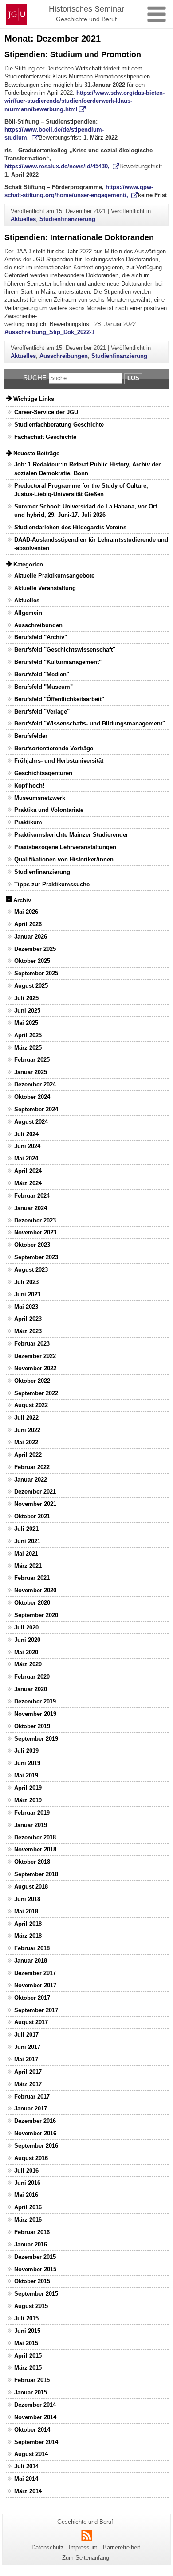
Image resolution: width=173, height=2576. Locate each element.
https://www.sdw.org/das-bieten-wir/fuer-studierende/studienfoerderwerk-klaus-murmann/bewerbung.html (85, 101)
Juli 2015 (26, 2318)
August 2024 (31, 1122)
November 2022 (35, 1368)
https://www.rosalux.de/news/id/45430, (58, 166)
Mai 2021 (26, 1554)
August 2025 (31, 986)
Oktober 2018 (32, 1862)
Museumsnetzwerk (40, 798)
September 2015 (36, 2294)
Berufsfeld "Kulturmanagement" (58, 662)
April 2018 (28, 1924)
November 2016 (35, 2133)
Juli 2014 (26, 2466)
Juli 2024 (26, 1134)
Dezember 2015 (35, 2257)
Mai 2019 (26, 1775)
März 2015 (28, 2368)
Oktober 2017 (32, 1998)
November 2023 (35, 1232)
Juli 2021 (26, 1529)
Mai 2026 (26, 912)
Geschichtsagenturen (43, 773)
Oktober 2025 (32, 961)
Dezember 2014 (35, 2405)
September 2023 (36, 1257)
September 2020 (36, 1615)
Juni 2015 (27, 2331)
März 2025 (28, 1048)
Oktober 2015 (32, 2281)
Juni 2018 (27, 1899)
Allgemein (28, 613)
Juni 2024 (27, 1146)
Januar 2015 (31, 2392)
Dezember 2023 (35, 1220)
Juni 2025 (27, 1011)
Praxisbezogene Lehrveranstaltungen (65, 847)
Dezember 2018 (35, 1837)
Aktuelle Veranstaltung (45, 588)
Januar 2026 (31, 937)
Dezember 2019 (35, 1701)
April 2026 (28, 924)
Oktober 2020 (32, 1603)
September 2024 (36, 1109)
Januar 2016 (31, 2244)
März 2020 (28, 1664)
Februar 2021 (32, 1578)
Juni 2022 (27, 1430)
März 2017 (28, 2084)
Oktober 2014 (32, 2430)
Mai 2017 (26, 2059)
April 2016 (28, 2207)
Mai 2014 (26, 2479)
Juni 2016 (27, 2183)
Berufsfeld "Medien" (42, 674)
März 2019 (28, 1800)
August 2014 (31, 2454)
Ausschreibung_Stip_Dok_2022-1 (49, 332)
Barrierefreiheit (122, 2547)
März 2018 (28, 1936)
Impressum (83, 2547)
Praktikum (28, 822)
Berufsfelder (31, 736)
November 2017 (35, 1985)
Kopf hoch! (29, 786)
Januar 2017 (31, 2109)
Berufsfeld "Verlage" (42, 712)
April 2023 (28, 1319)
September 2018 (36, 1874)
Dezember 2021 (35, 1492)
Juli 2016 (26, 2171)
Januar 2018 (31, 1961)
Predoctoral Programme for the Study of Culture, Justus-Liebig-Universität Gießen (81, 490)
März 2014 (28, 2491)
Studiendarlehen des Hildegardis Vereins (70, 527)
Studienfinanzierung (67, 219)
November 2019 (35, 1714)
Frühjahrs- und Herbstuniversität (59, 761)
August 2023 (31, 1270)
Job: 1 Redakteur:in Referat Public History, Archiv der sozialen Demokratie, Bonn (87, 469)
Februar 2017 (32, 2097)
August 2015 (31, 2306)
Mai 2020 (26, 1652)
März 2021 (28, 1566)
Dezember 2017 (35, 1973)
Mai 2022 (26, 1442)
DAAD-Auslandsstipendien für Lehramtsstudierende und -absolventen (91, 544)
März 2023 (28, 1331)
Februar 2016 (32, 2232)
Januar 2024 (31, 1208)
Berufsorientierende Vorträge (54, 748)
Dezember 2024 (35, 1084)
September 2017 (36, 2010)
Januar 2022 (31, 1480)
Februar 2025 (32, 1060)
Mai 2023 (26, 1307)
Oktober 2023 (32, 1245)
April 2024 (28, 1171)
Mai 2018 (26, 1911)
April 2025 (28, 1035)
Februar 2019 (32, 1813)
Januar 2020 (31, 1689)
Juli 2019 (26, 1751)
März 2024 (28, 1183)
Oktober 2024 (32, 1097)
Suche (35, 378)
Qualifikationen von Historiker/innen (64, 859)
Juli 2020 (26, 1627)
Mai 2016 (26, 2195)
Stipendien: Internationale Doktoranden (79, 237)
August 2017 (31, 2022)
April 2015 (28, 2356)
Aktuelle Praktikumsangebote (54, 576)
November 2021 (35, 1504)
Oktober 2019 (32, 1726)
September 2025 (36, 973)
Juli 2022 (26, 1418)
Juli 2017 (26, 2035)
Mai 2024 (26, 1158)
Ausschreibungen (64, 356)
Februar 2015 (32, 2380)
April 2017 (28, 2072)
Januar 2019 (31, 1825)
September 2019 (36, 1739)
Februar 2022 (32, 1467)
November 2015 (35, 2269)
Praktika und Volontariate (49, 810)
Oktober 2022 (32, 1381)
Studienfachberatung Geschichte (59, 425)
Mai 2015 (26, 2343)
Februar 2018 (32, 1948)
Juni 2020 (27, 1640)
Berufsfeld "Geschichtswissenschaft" (65, 650)
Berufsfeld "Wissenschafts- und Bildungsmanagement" (90, 724)
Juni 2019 (27, 1763)
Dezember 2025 (35, 949)
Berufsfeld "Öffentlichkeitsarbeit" (59, 699)
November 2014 (35, 2417)
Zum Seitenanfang (86, 2558)
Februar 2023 (32, 1344)
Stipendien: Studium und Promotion (73, 54)
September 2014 (36, 2442)
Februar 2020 (32, 1677)
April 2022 (28, 1455)
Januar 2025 (31, 1072)
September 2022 (36, 1393)
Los (133, 378)
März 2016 (28, 2220)
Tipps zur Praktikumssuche (52, 884)
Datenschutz (48, 2547)
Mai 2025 (26, 1023)
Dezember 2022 (35, 1356)
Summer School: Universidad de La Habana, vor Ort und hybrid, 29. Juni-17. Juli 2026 (86, 511)
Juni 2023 (27, 1294)
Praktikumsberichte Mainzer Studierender (71, 835)
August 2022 (31, 1405)
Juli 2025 (26, 998)
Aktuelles (23, 219)
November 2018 (35, 1849)
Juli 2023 (26, 1282)
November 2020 (35, 1590)
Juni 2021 (27, 1541)
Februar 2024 (32, 1196)
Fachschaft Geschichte (45, 437)
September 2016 (36, 2146)
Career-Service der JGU (46, 412)
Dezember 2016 (35, 2121)
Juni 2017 (27, 2047)
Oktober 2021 (32, 1516)
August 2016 (31, 2158)
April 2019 (28, 1788)
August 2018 (31, 1887)
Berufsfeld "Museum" (43, 687)
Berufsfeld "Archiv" (41, 637)
